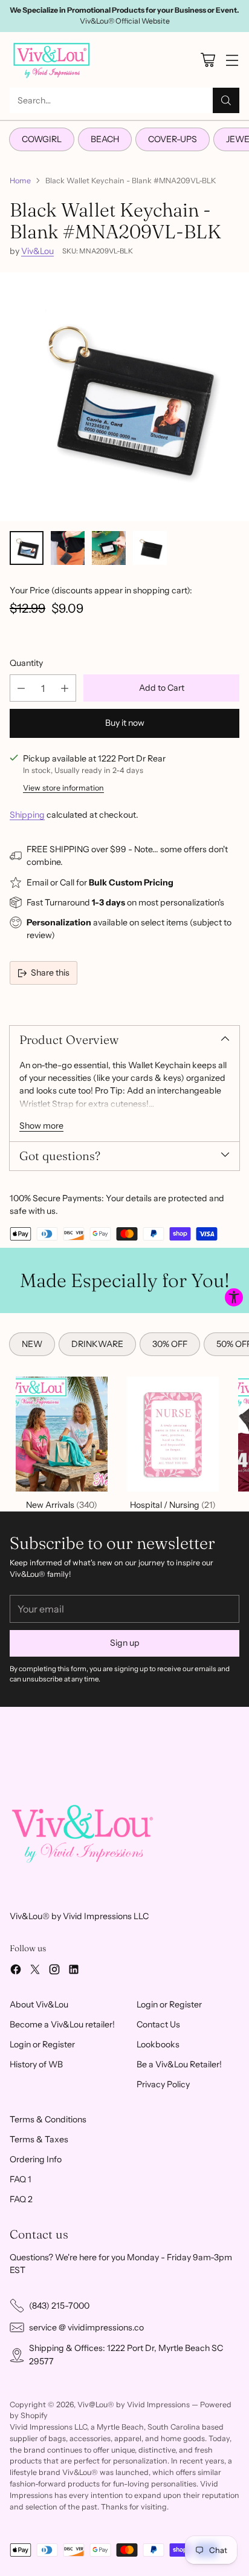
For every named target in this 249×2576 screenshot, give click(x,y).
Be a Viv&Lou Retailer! (179, 2064)
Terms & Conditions (48, 2119)
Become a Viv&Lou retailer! (62, 2024)
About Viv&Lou (39, 2004)
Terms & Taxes (39, 2139)
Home (20, 181)
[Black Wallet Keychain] (124, 397)
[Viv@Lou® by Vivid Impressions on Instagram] (54, 1971)
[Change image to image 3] (109, 548)
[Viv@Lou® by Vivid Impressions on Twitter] (35, 1971)
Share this (50, 973)
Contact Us (158, 2024)
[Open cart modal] (208, 60)
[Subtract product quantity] (21, 688)
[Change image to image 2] (68, 548)
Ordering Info (36, 2159)
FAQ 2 (21, 2199)
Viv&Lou (37, 251)
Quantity (26, 663)
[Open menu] (232, 60)
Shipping (27, 815)
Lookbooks (158, 2044)
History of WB (36, 2064)
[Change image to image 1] (27, 548)
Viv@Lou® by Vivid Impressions (134, 2405)
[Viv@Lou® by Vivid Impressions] (52, 60)
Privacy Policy (163, 2084)
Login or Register (42, 2044)
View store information (63, 788)
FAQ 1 (21, 2179)
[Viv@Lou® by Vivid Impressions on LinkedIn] (74, 1971)
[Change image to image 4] (150, 548)
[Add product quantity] (65, 688)
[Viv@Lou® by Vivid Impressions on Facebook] (16, 1971)
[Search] (226, 100)
